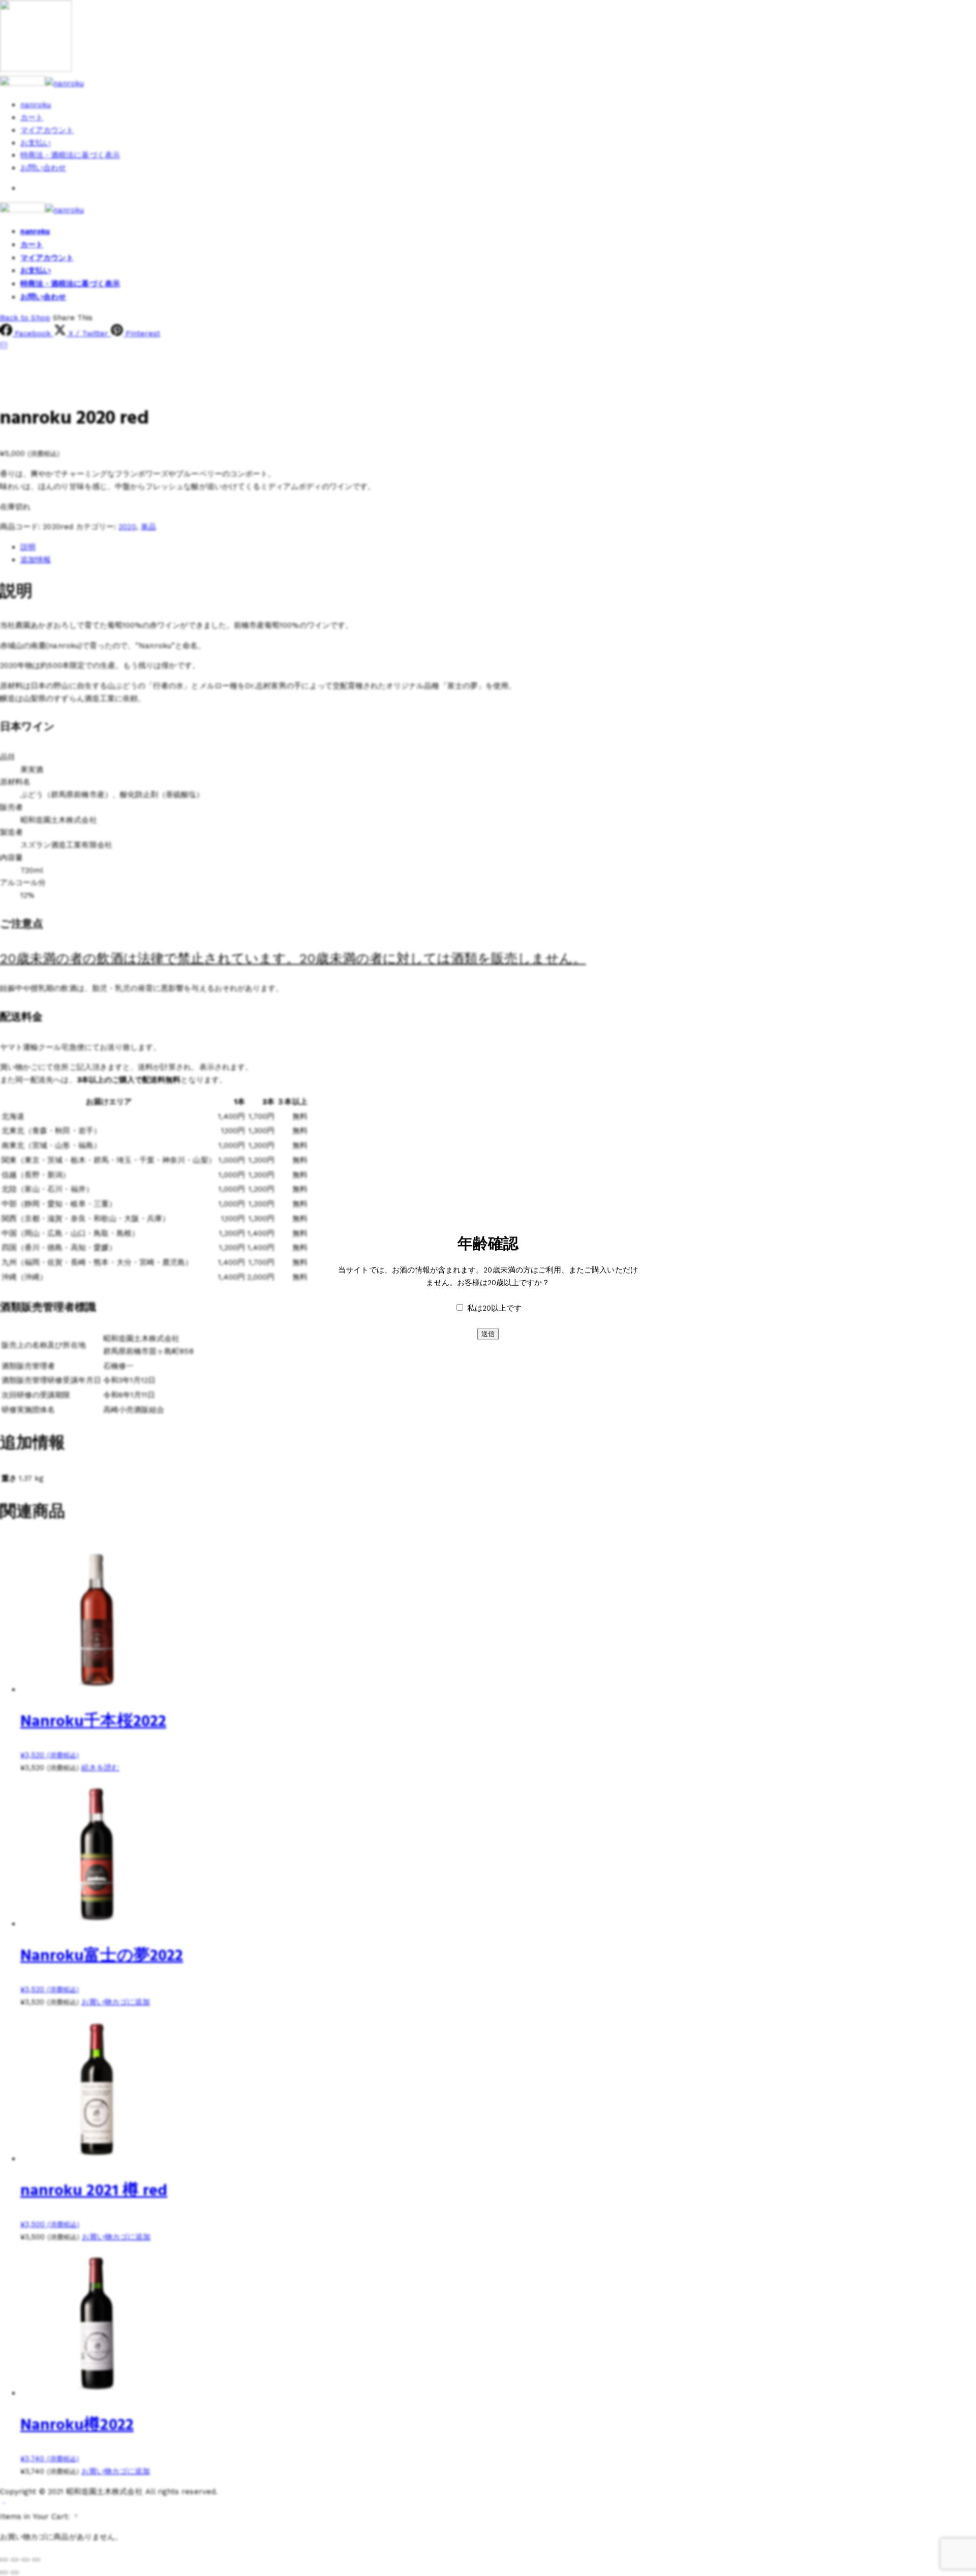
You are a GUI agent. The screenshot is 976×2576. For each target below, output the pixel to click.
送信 (488, 1334)
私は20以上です (494, 1308)
